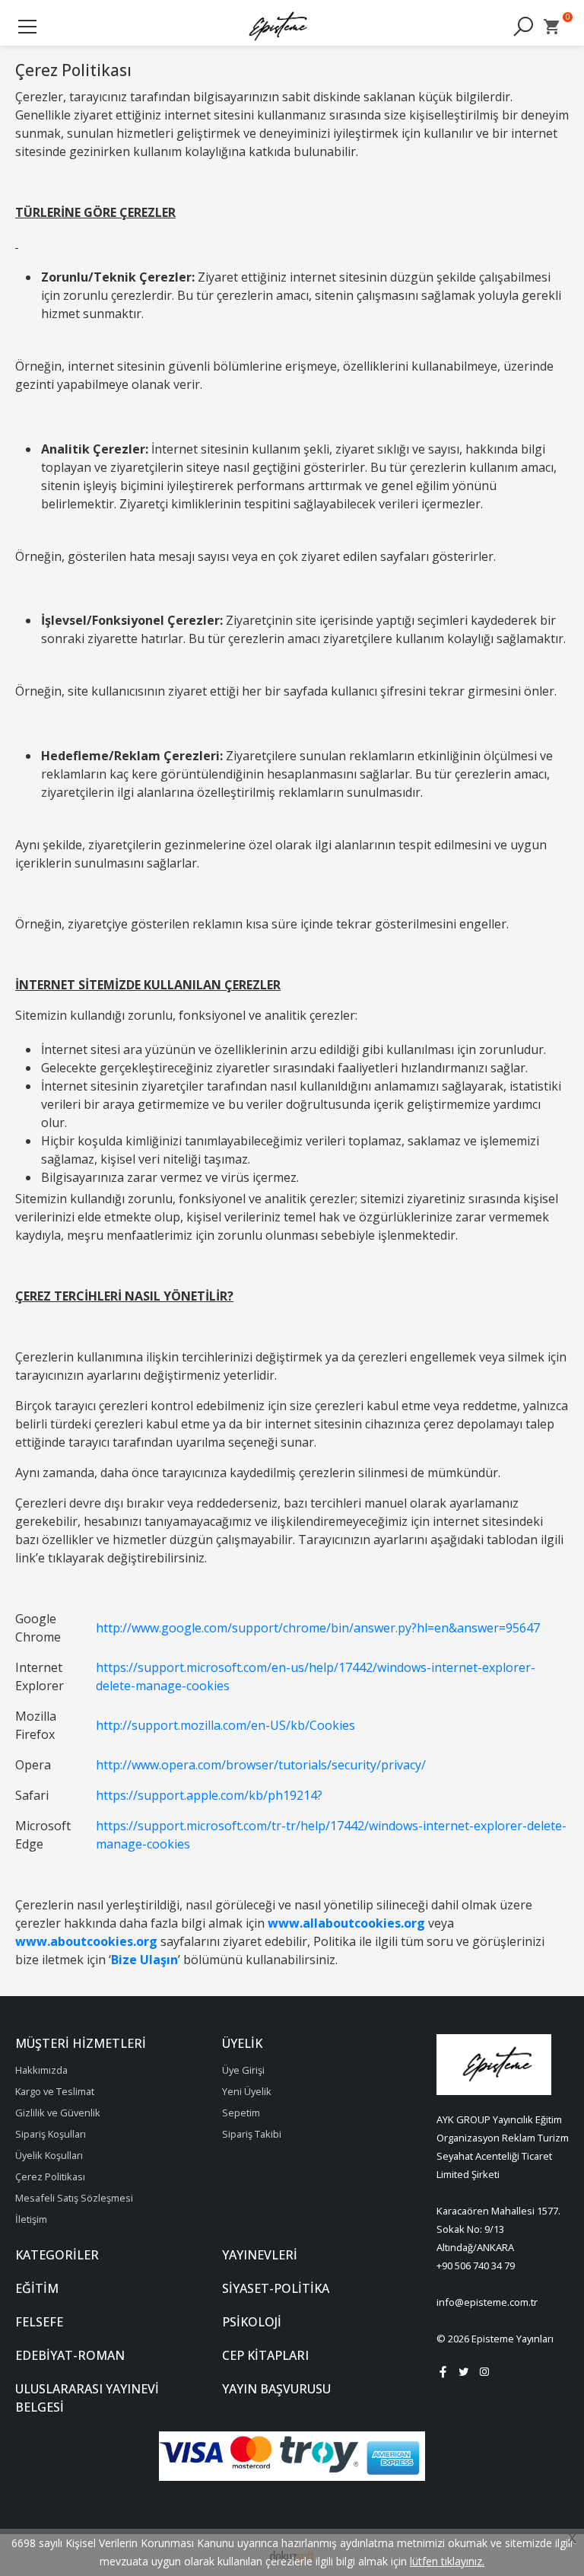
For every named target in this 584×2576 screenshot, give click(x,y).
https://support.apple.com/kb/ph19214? (209, 1795)
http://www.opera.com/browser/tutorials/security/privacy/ (261, 1765)
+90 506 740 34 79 (476, 2266)
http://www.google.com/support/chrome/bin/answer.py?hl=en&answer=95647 (318, 1628)
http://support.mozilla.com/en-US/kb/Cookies (225, 1725)
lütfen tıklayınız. (447, 2561)
